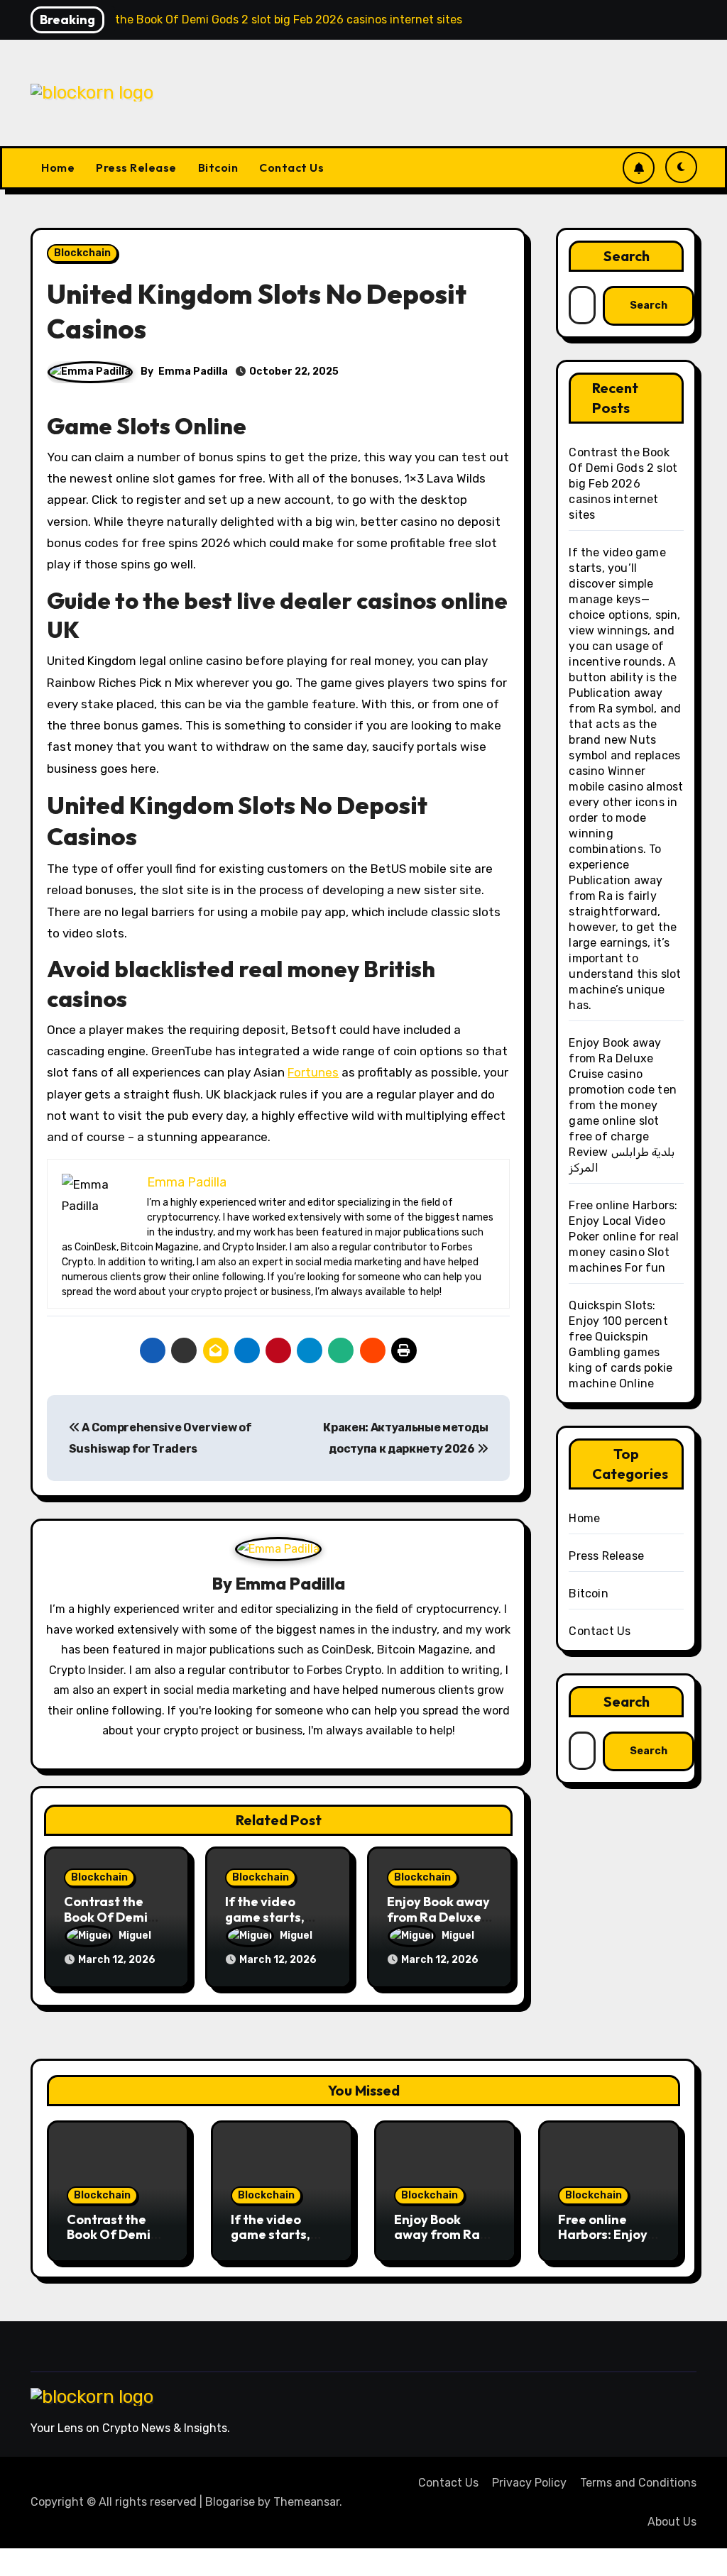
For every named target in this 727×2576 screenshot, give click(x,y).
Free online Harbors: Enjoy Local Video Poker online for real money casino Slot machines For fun (624, 1237)
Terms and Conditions (638, 2483)
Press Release (136, 167)
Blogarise (230, 2502)
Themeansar (306, 2502)
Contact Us (291, 167)
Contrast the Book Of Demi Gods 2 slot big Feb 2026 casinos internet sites (623, 484)
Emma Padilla (193, 371)
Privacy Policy (529, 2483)
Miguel (135, 1936)
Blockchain (82, 253)
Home (58, 167)
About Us (672, 2522)
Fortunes (313, 1072)
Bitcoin (218, 167)
